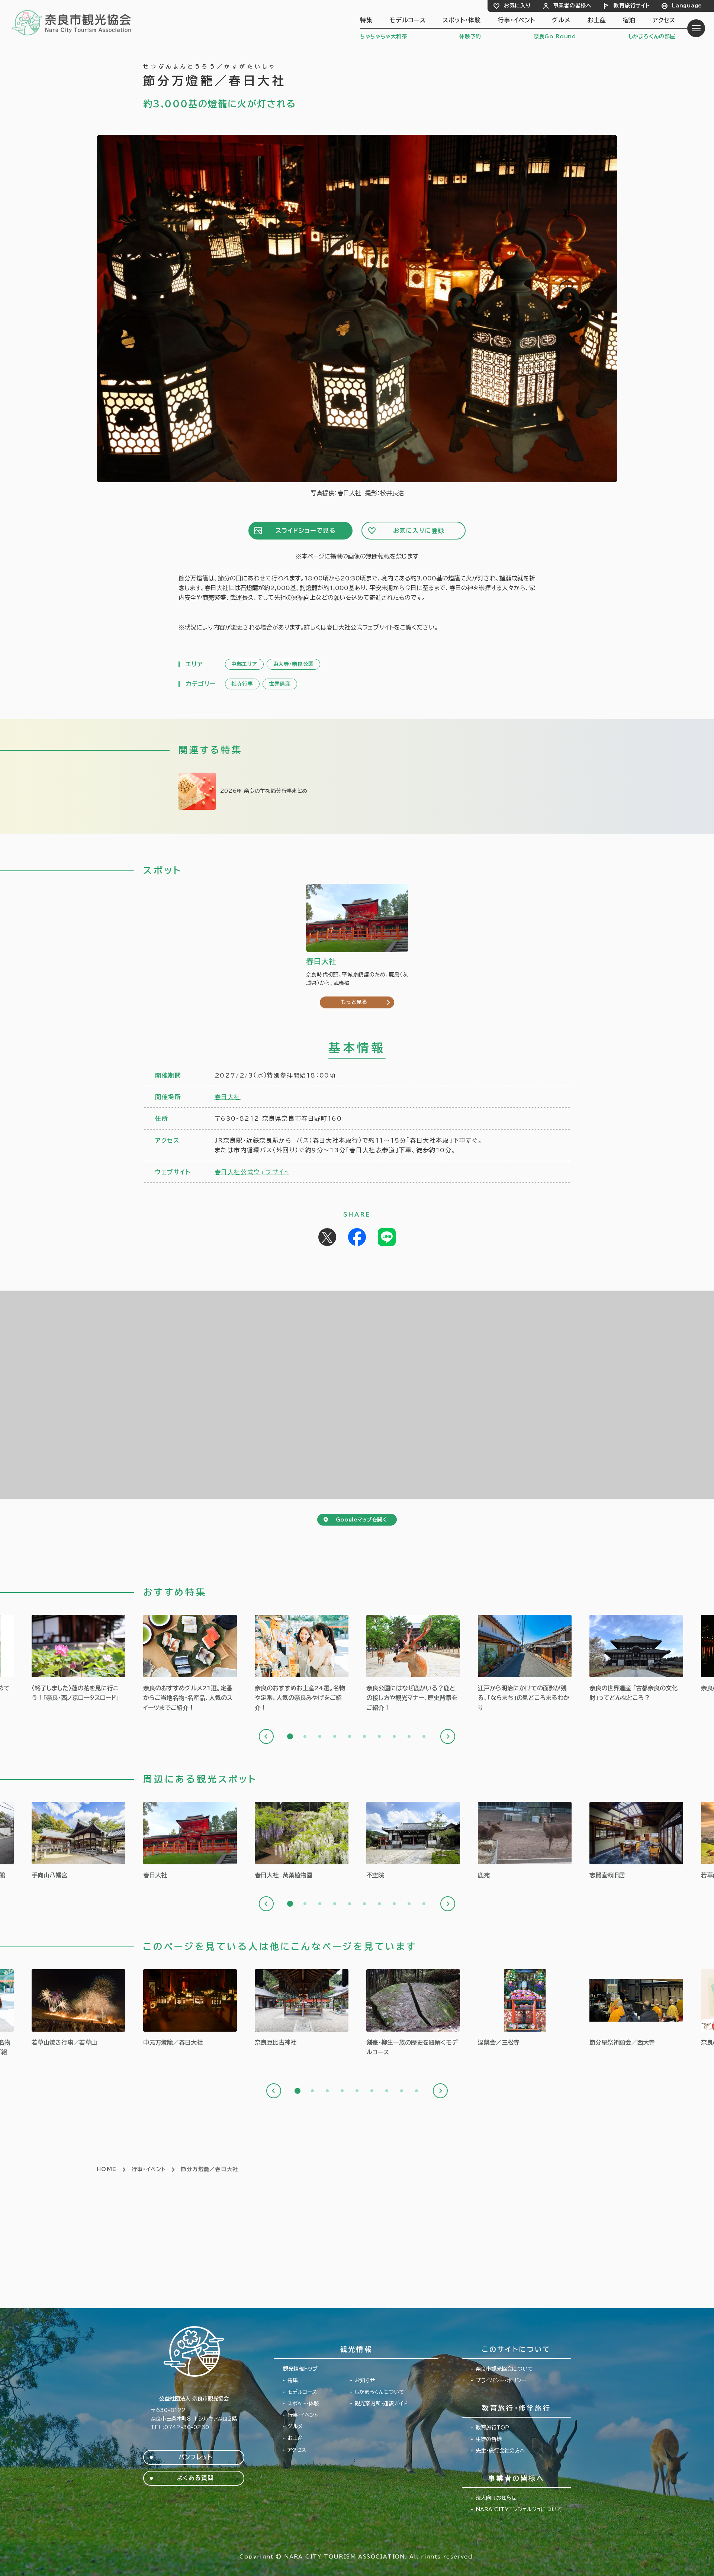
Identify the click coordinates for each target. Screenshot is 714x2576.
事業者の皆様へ (573, 6)
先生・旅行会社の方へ (500, 2451)
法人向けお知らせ (496, 2498)
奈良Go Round (555, 36)
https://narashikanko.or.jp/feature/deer (413, 1664)
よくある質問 (195, 2478)
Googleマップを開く (361, 1520)
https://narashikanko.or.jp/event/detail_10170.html (636, 2008)
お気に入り (517, 6)
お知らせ (365, 2380)
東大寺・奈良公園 (294, 664)
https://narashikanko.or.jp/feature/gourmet (190, 1664)
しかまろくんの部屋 (652, 36)
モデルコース (408, 20)
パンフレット (195, 2457)
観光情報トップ (300, 2369)
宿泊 (629, 20)
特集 (366, 20)
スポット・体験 (462, 20)
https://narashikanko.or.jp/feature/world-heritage (636, 1659)
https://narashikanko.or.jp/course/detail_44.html (413, 2013)
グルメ (561, 20)
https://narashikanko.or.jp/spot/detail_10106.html (302, 1841)
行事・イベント (516, 20)
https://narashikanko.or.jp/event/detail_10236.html (78, 2008)
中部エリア (244, 664)
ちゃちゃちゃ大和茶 (383, 36)
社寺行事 (242, 684)
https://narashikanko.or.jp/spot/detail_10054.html (302, 2008)
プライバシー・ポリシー (501, 2380)
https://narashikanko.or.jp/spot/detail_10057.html (78, 1841)
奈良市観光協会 (72, 22)
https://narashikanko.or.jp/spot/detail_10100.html (636, 1841)
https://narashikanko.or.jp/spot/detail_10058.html (190, 1841)
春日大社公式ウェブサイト (252, 1172)
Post (327, 1237)
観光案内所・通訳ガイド (381, 2403)
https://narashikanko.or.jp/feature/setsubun (263, 791)
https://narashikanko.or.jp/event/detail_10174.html (525, 2008)
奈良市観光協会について (504, 2369)
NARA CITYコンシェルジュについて (519, 2509)
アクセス (664, 20)
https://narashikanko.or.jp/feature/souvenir (302, 1664)
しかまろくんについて (379, 2392)
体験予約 (470, 36)
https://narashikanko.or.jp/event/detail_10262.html (190, 2008)
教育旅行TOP (492, 2428)
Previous (266, 1736)
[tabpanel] (190, 1664)
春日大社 (228, 1097)
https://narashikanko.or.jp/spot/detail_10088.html (525, 1841)
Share (357, 1237)
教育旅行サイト (632, 6)
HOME (107, 2169)
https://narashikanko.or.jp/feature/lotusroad (78, 1659)
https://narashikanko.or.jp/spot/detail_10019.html (413, 1841)
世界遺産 (280, 684)
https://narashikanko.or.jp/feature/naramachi (525, 1664)
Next (448, 1736)
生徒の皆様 (489, 2439)
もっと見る (354, 1002)
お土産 (596, 20)
